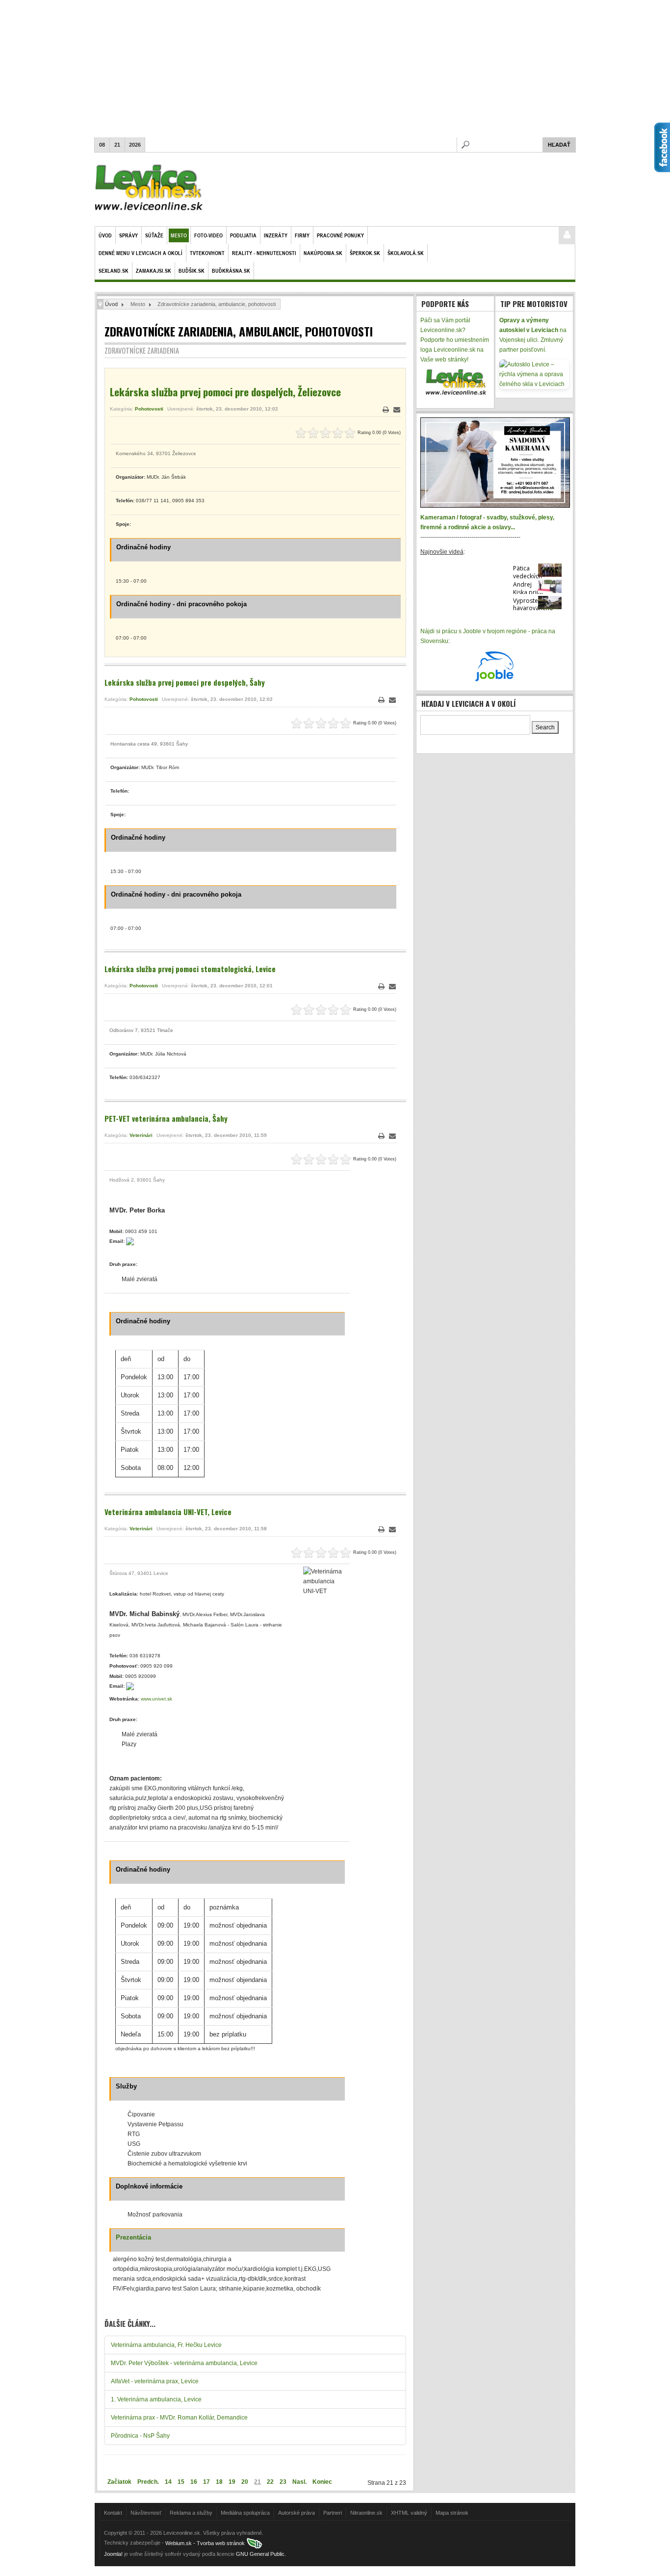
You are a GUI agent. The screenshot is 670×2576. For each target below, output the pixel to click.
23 (283, 2482)
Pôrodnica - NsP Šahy (140, 2436)
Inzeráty (276, 235)
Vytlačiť (386, 410)
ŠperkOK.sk (365, 253)
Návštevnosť (146, 2513)
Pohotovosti (149, 409)
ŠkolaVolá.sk (406, 253)
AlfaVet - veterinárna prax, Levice (155, 2381)
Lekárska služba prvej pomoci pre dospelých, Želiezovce (225, 392)
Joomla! (113, 2554)
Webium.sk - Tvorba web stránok (206, 2543)
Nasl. (299, 2482)
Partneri (333, 2513)
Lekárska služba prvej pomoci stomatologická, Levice (190, 969)
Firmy (302, 235)
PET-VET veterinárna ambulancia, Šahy (166, 1118)
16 (194, 2482)
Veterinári (141, 1135)
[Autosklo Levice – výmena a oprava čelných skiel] (534, 374)
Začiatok (119, 2482)
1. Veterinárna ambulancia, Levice (156, 2399)
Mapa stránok (452, 2513)
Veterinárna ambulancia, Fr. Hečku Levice (166, 2345)
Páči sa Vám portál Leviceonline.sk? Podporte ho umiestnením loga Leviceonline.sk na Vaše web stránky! (455, 340)
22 (270, 2482)
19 (232, 2482)
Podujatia (243, 235)
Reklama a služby (191, 2513)
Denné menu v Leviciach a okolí (141, 253)
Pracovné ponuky (340, 235)
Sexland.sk (114, 270)
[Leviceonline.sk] (149, 189)
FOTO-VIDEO (208, 235)
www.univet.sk (156, 1699)
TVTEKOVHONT (207, 253)
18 (219, 2482)
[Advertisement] (335, 69)
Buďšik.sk (192, 270)
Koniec (322, 2482)
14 (168, 2482)
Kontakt (113, 2513)
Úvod (105, 235)
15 (181, 2482)
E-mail (397, 410)
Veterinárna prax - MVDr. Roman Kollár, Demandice (179, 2418)
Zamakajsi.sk (154, 270)
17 (206, 2482)
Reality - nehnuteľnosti (264, 253)
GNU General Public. (261, 2554)
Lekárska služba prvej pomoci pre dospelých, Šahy (185, 682)
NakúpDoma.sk (323, 253)
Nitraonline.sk (366, 2513)
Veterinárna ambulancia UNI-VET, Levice (168, 1512)
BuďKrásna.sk (231, 270)
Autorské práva (296, 2513)
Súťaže (154, 235)
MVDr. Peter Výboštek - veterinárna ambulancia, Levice (184, 2363)
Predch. (148, 2482)
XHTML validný (409, 2513)
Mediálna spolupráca (245, 2513)
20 (245, 2482)
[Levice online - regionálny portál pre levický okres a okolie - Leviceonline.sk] (455, 382)
